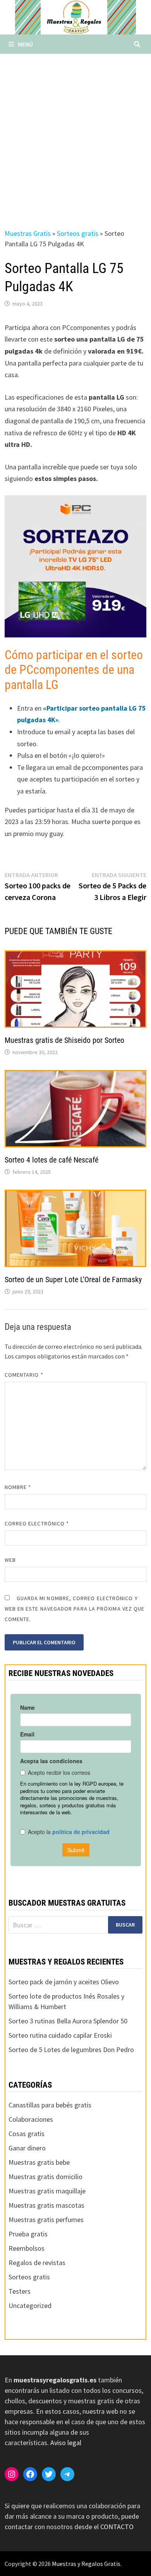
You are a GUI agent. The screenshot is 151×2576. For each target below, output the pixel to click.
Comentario (24, 1375)
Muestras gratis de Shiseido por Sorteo (64, 1040)
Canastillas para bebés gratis (50, 2105)
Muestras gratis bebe (39, 2162)
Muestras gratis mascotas (46, 2205)
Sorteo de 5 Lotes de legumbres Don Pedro (71, 2050)
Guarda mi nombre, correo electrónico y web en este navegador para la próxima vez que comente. (75, 1609)
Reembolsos (27, 2248)
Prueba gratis (28, 2234)
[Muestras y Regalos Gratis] (75, 16)
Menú (25, 44)
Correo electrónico (37, 1523)
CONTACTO (117, 2527)
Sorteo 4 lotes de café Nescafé (51, 1160)
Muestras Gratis (28, 233)
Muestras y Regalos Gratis (86, 2564)
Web (10, 1560)
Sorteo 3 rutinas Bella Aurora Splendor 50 (68, 2021)
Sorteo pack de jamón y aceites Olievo (64, 1982)
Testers (20, 2291)
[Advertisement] (75, 133)
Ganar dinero (27, 2148)
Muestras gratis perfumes (46, 2220)
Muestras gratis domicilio (45, 2177)
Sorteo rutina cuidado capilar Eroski (60, 2035)
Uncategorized (30, 2306)
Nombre (18, 1487)
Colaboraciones (31, 2119)
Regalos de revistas (37, 2263)
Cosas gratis (27, 2134)
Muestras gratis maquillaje (47, 2191)
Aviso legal (66, 2443)
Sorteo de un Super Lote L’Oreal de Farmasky (73, 1279)
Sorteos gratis (78, 233)
